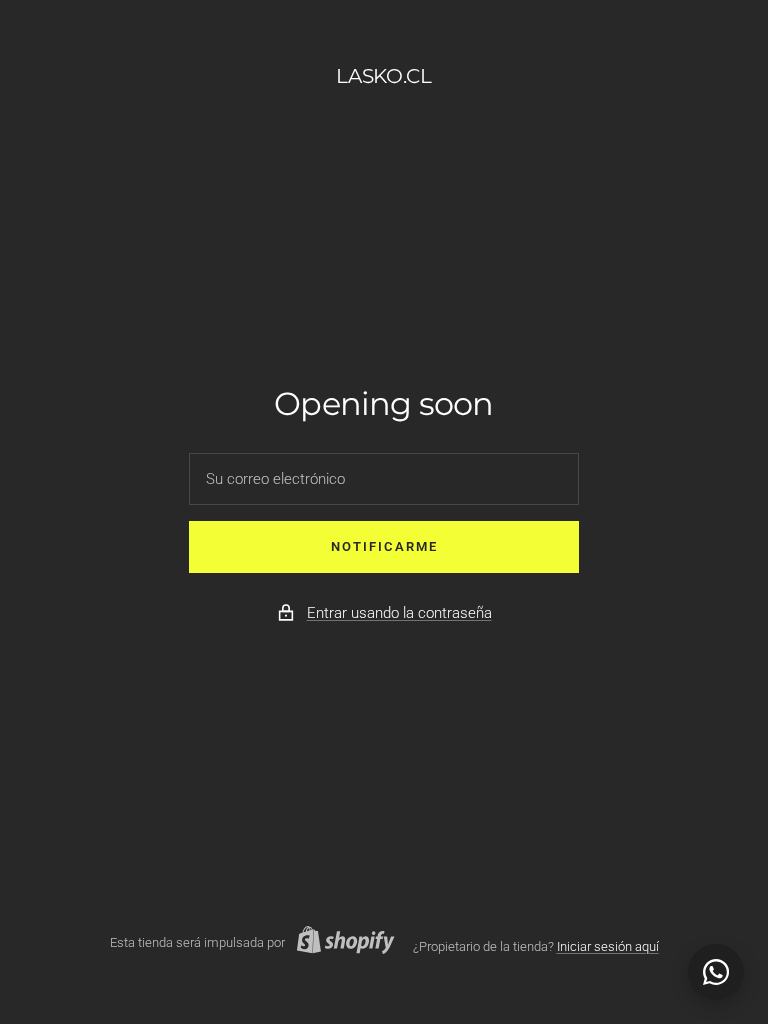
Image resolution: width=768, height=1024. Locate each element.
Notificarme (384, 546)
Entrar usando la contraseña (399, 613)
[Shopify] (340, 943)
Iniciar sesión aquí (608, 946)
